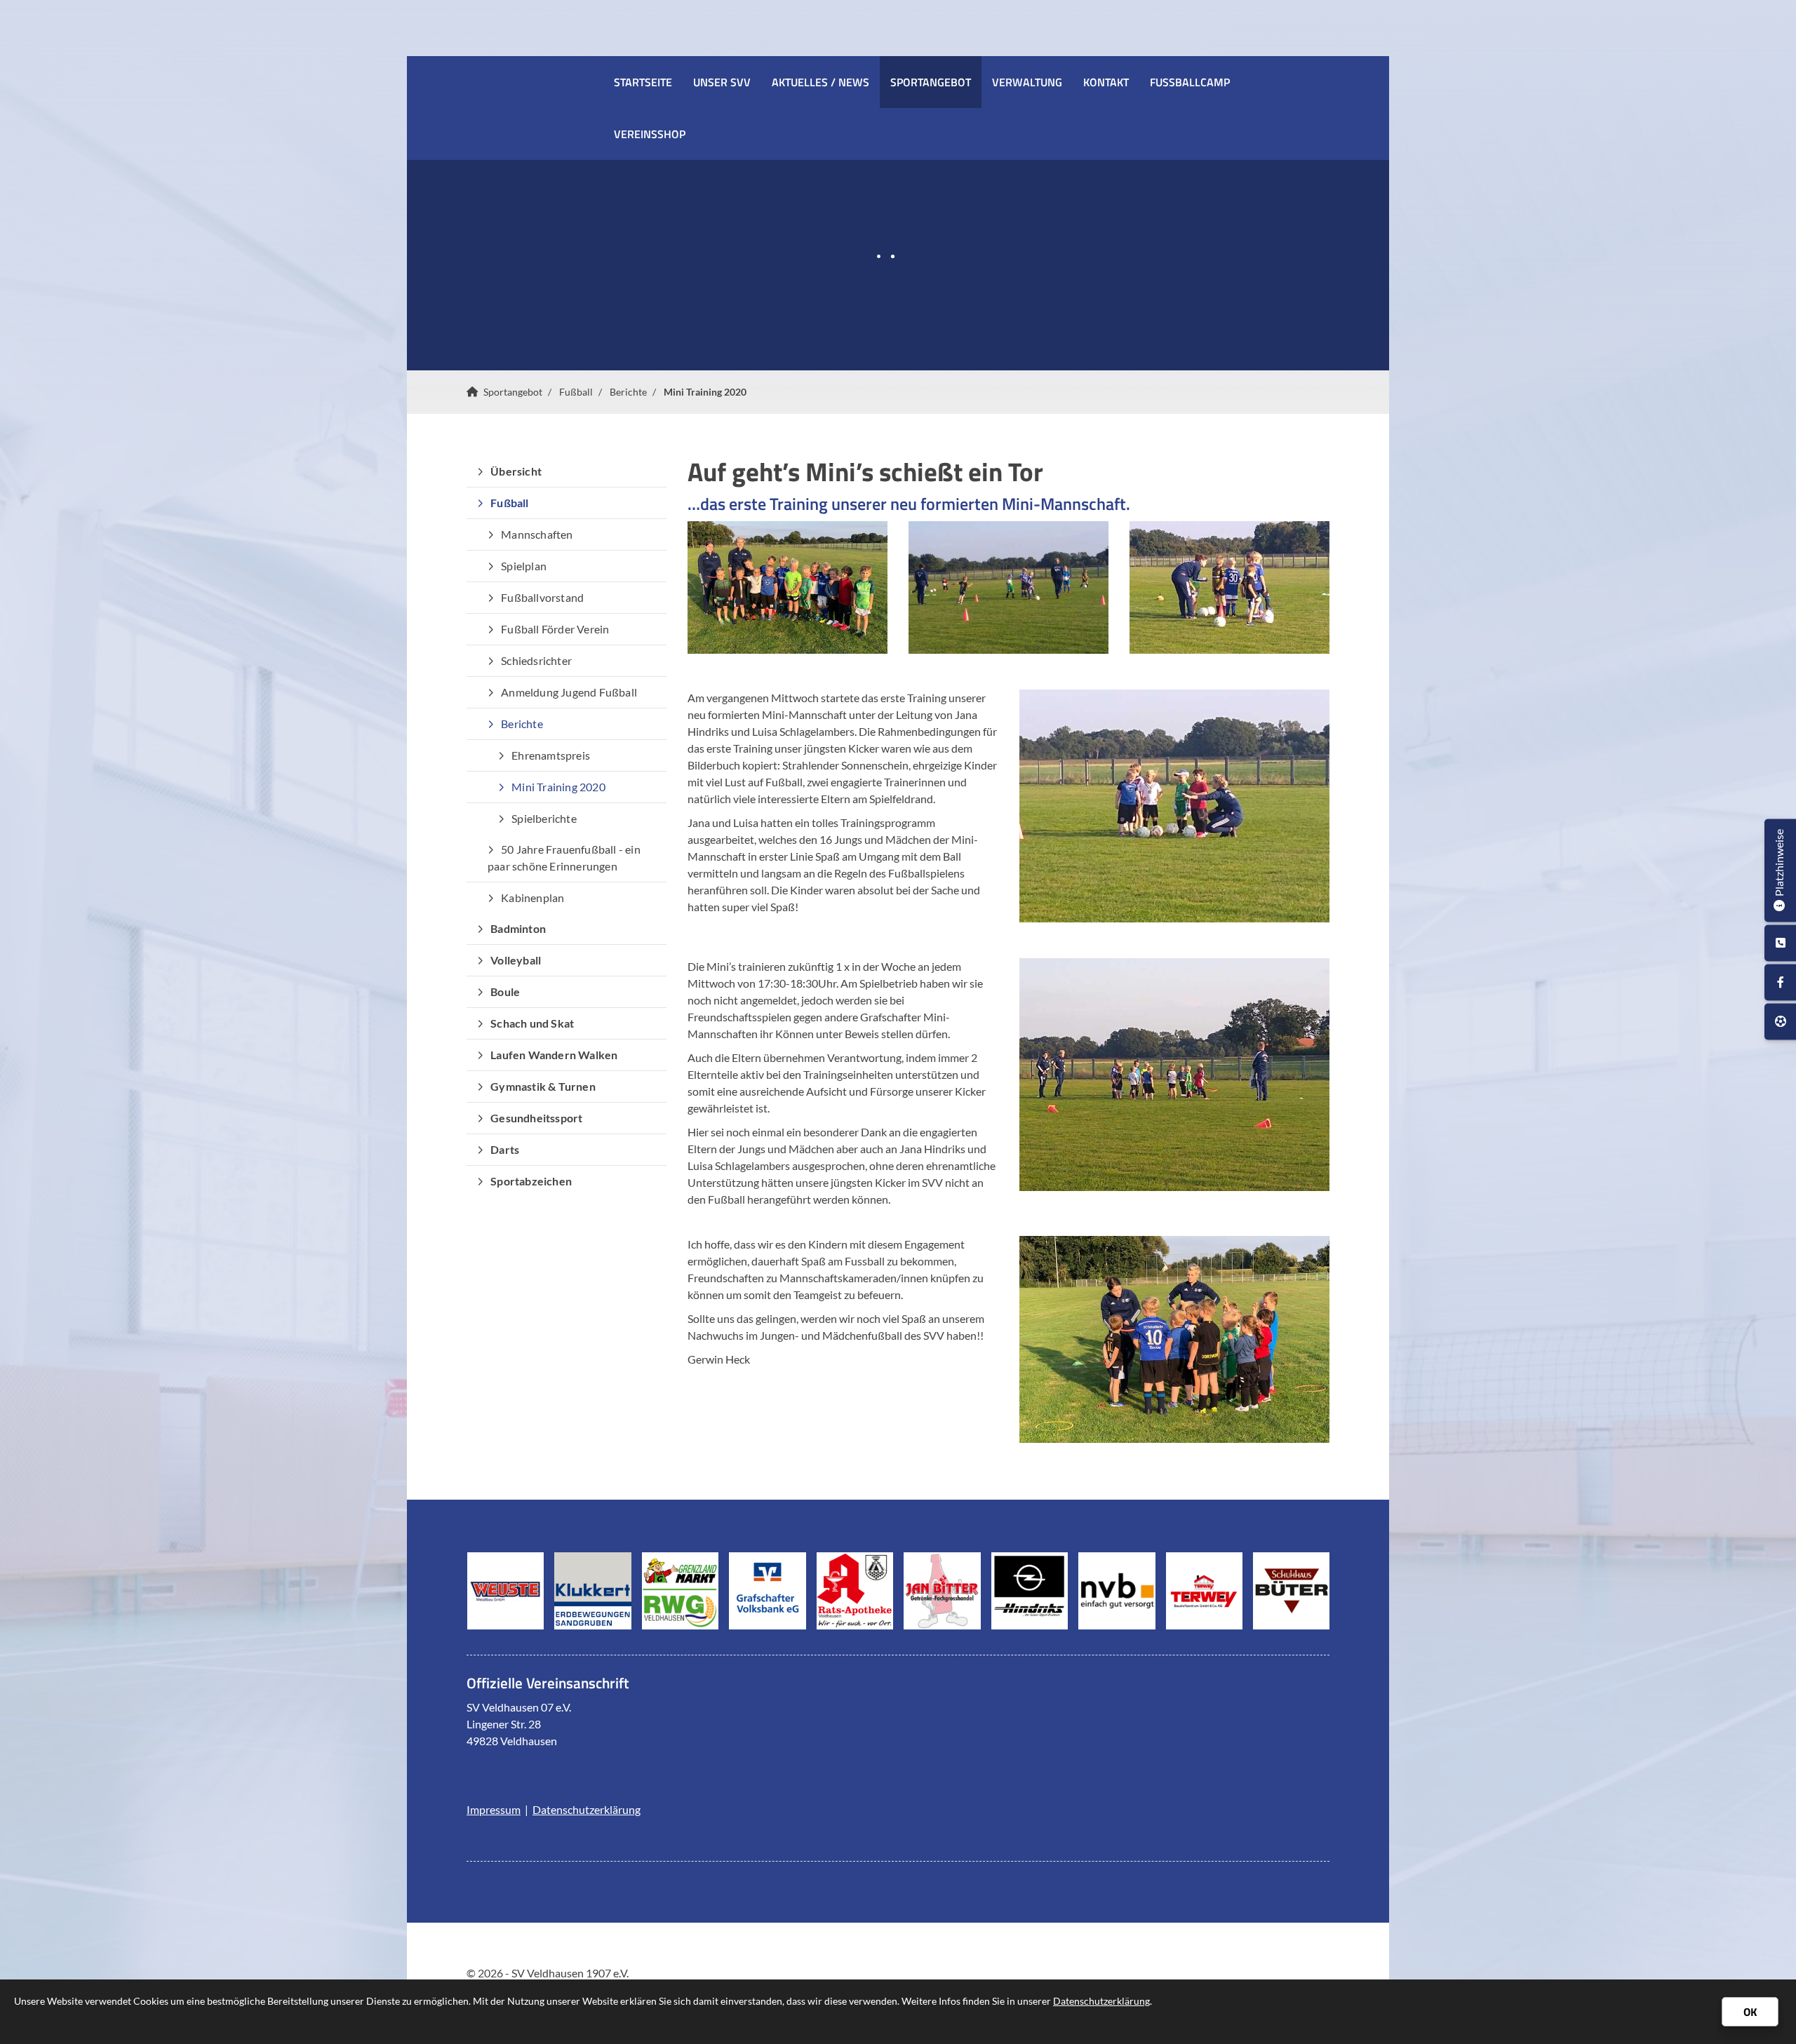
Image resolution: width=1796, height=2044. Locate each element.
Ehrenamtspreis (551, 755)
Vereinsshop (650, 134)
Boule (505, 991)
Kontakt (1106, 82)
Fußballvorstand (542, 597)
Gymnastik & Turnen (543, 1086)
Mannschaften (537, 534)
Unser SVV (722, 82)
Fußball (576, 392)
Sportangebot (931, 82)
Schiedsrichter (536, 660)
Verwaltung (1027, 82)
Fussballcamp (1190, 82)
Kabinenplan (532, 897)
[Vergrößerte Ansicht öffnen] (788, 588)
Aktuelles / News (820, 82)
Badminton (518, 928)
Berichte (628, 392)
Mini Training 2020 (705, 392)
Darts (505, 1149)
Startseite (643, 82)
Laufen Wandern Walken (554, 1055)
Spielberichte (544, 818)
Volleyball (516, 960)
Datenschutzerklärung (587, 1809)
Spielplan (524, 566)
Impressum (494, 1809)
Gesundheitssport (536, 1118)
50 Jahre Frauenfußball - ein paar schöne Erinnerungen (564, 858)
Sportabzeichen (531, 1181)
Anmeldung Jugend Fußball (569, 692)
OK (1750, 2012)
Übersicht (516, 471)
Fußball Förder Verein (555, 629)
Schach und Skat (532, 1023)
